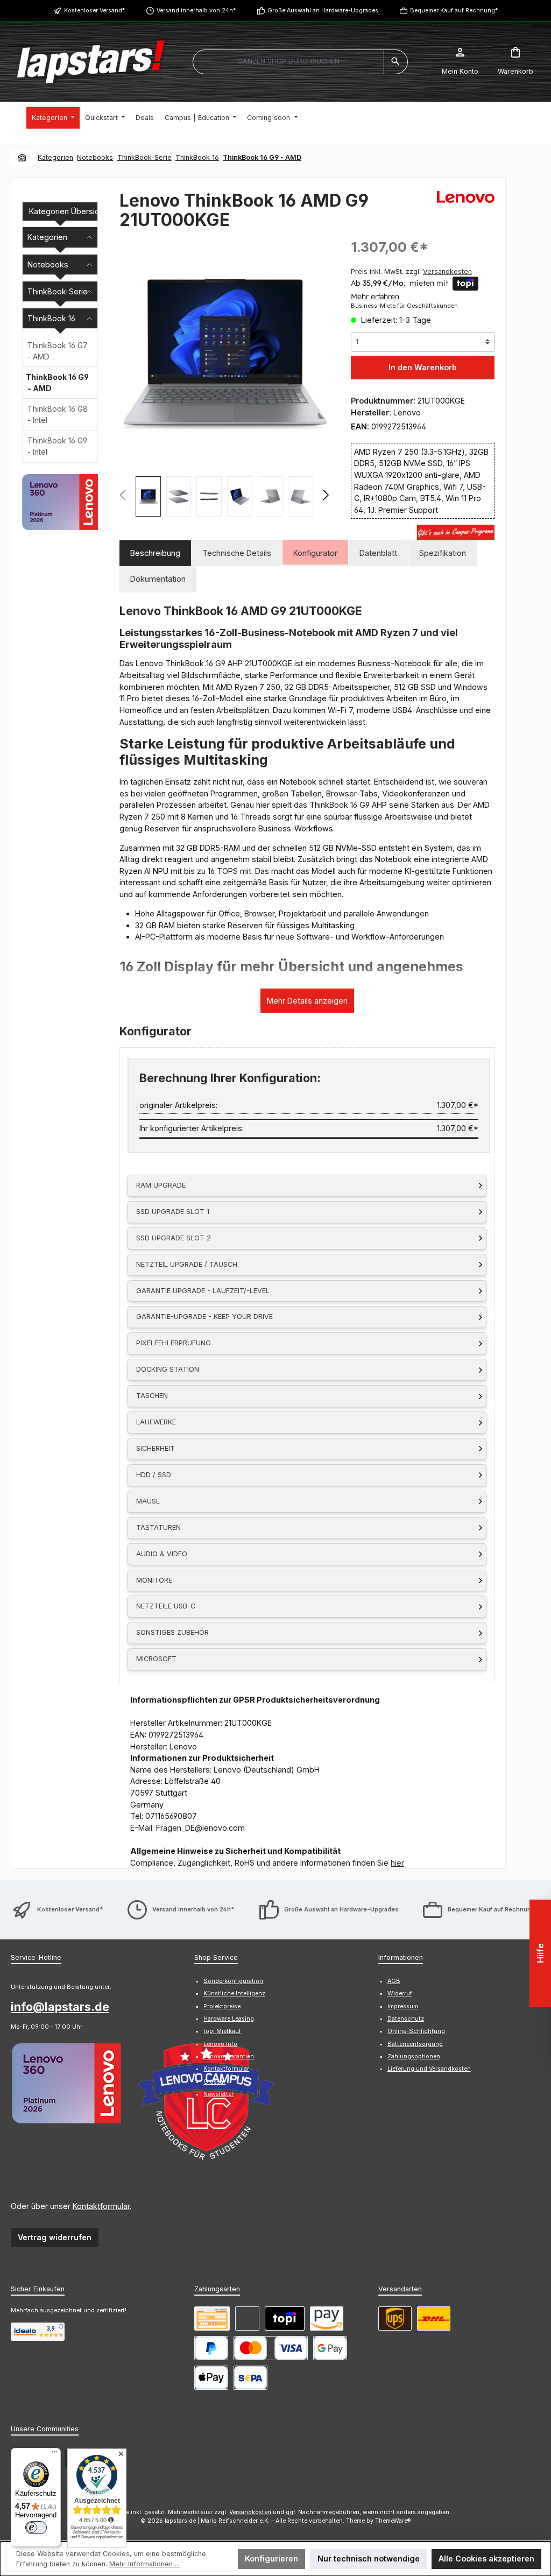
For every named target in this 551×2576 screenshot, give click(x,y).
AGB (394, 1981)
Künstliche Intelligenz (234, 1993)
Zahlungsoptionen (414, 2056)
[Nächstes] (325, 496)
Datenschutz (406, 2019)
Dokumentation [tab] (158, 579)
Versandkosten (250, 2512)
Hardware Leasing (229, 2019)
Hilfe (540, 1953)
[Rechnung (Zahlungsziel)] (247, 2319)
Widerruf (400, 1993)
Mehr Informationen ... (144, 2564)
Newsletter (218, 2094)
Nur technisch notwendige (369, 2559)
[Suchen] (396, 62)
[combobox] (288, 62)
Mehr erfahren (375, 297)
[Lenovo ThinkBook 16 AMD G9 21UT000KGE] (224, 353)
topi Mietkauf (222, 2031)
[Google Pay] (330, 2348)
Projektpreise (222, 2006)
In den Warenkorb (423, 367)
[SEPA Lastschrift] (250, 2378)
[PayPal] (211, 2348)
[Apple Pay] (211, 2378)
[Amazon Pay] (327, 2319)
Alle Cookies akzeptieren (486, 2559)
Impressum (403, 2006)
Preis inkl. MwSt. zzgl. (411, 271)
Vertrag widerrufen (55, 2237)
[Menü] (54, 2454)
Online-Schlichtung (416, 2031)
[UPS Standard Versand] (395, 2319)
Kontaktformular (101, 2206)
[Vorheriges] (123, 496)
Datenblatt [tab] (378, 553)
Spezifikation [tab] (443, 553)
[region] (224, 377)
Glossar (214, 2082)
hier (397, 1863)
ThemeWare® (393, 2521)
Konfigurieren (271, 2559)
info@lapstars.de (60, 2007)
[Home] (23, 157)
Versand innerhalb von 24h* (196, 10)
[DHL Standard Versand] (434, 2319)
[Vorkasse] (212, 2319)
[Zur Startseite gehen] (91, 62)
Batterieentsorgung (415, 2044)
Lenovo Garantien (229, 2056)
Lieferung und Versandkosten (429, 2069)
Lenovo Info (220, 2044)
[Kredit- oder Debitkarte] (271, 2348)
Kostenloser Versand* (94, 10)
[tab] (155, 553)
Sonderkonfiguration (233, 1981)
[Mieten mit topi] (285, 2319)
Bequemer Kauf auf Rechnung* (454, 10)
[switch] (36, 2528)
